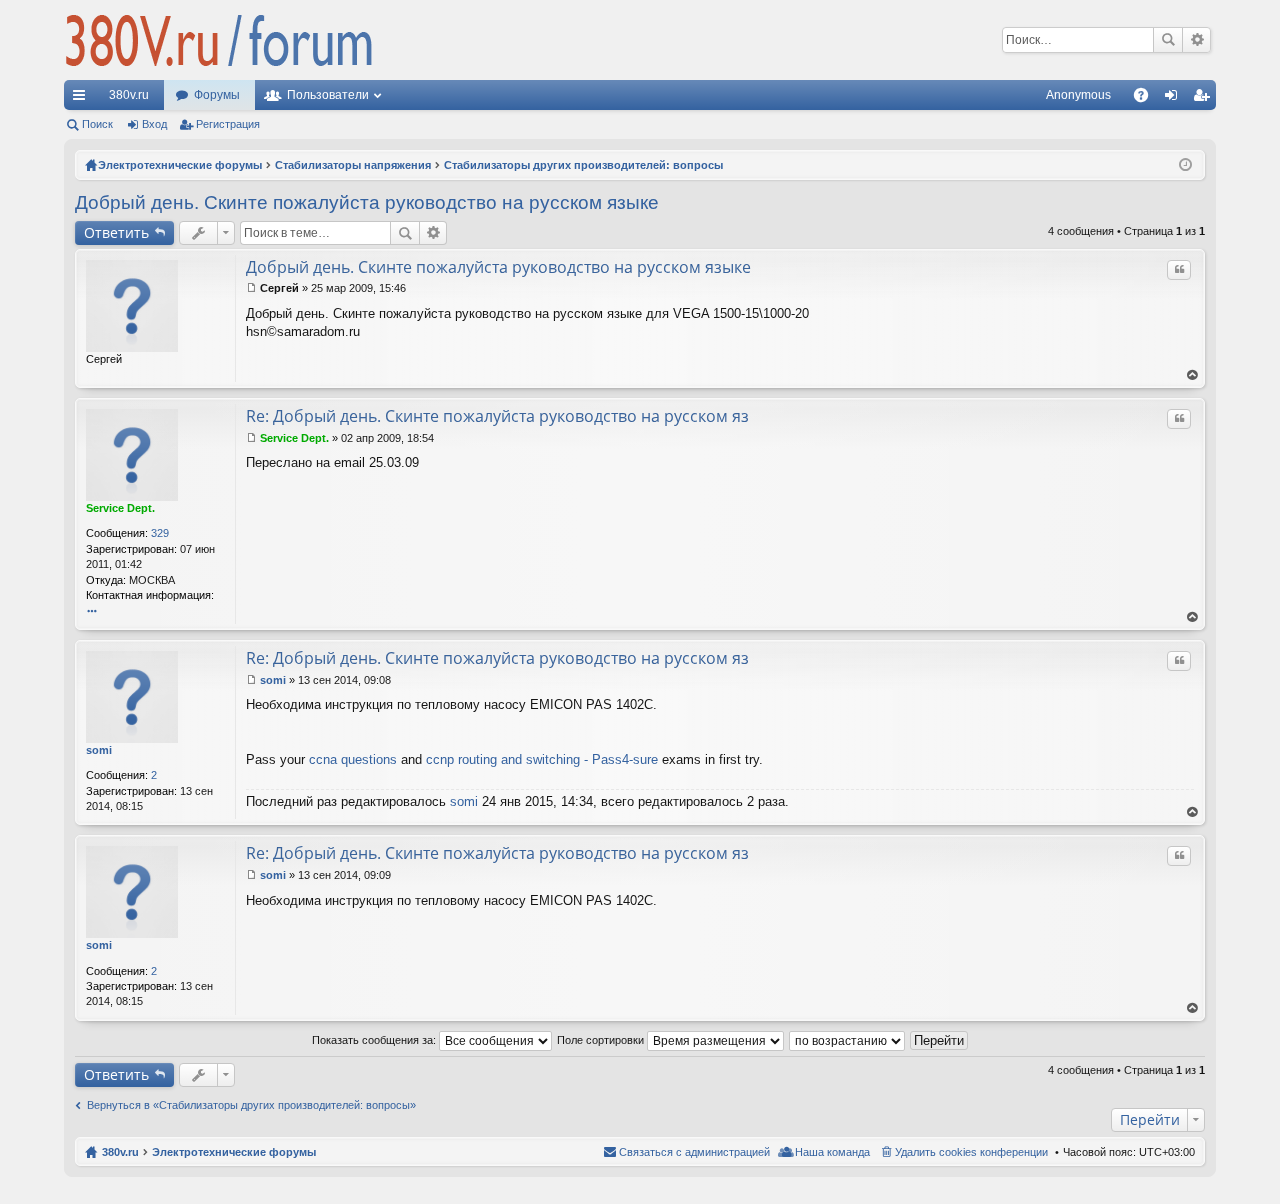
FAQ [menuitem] (1147, 99)
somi (99, 750)
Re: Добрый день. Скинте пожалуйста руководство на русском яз (497, 416)
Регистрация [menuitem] (1205, 99)
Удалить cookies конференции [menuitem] (971, 1152)
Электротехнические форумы (234, 1152)
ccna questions (353, 759)
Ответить (116, 232)
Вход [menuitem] (1175, 99)
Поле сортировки (602, 1040)
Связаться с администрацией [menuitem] (694, 1152)
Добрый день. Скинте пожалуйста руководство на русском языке (367, 202)
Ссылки (83, 99)
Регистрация (228, 124)
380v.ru (129, 95)
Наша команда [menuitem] (832, 1152)
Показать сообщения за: (375, 1040)
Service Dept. (120, 508)
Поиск (1168, 40)
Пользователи (328, 95)
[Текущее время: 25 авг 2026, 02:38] (1185, 165)
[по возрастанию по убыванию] (848, 1040)
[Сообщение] (251, 288)
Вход (154, 124)
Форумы (217, 95)
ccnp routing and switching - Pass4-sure (542, 759)
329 (160, 533)
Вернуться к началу (1193, 375)
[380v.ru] (219, 40)
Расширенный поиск (1196, 40)
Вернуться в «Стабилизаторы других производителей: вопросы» (251, 1105)
